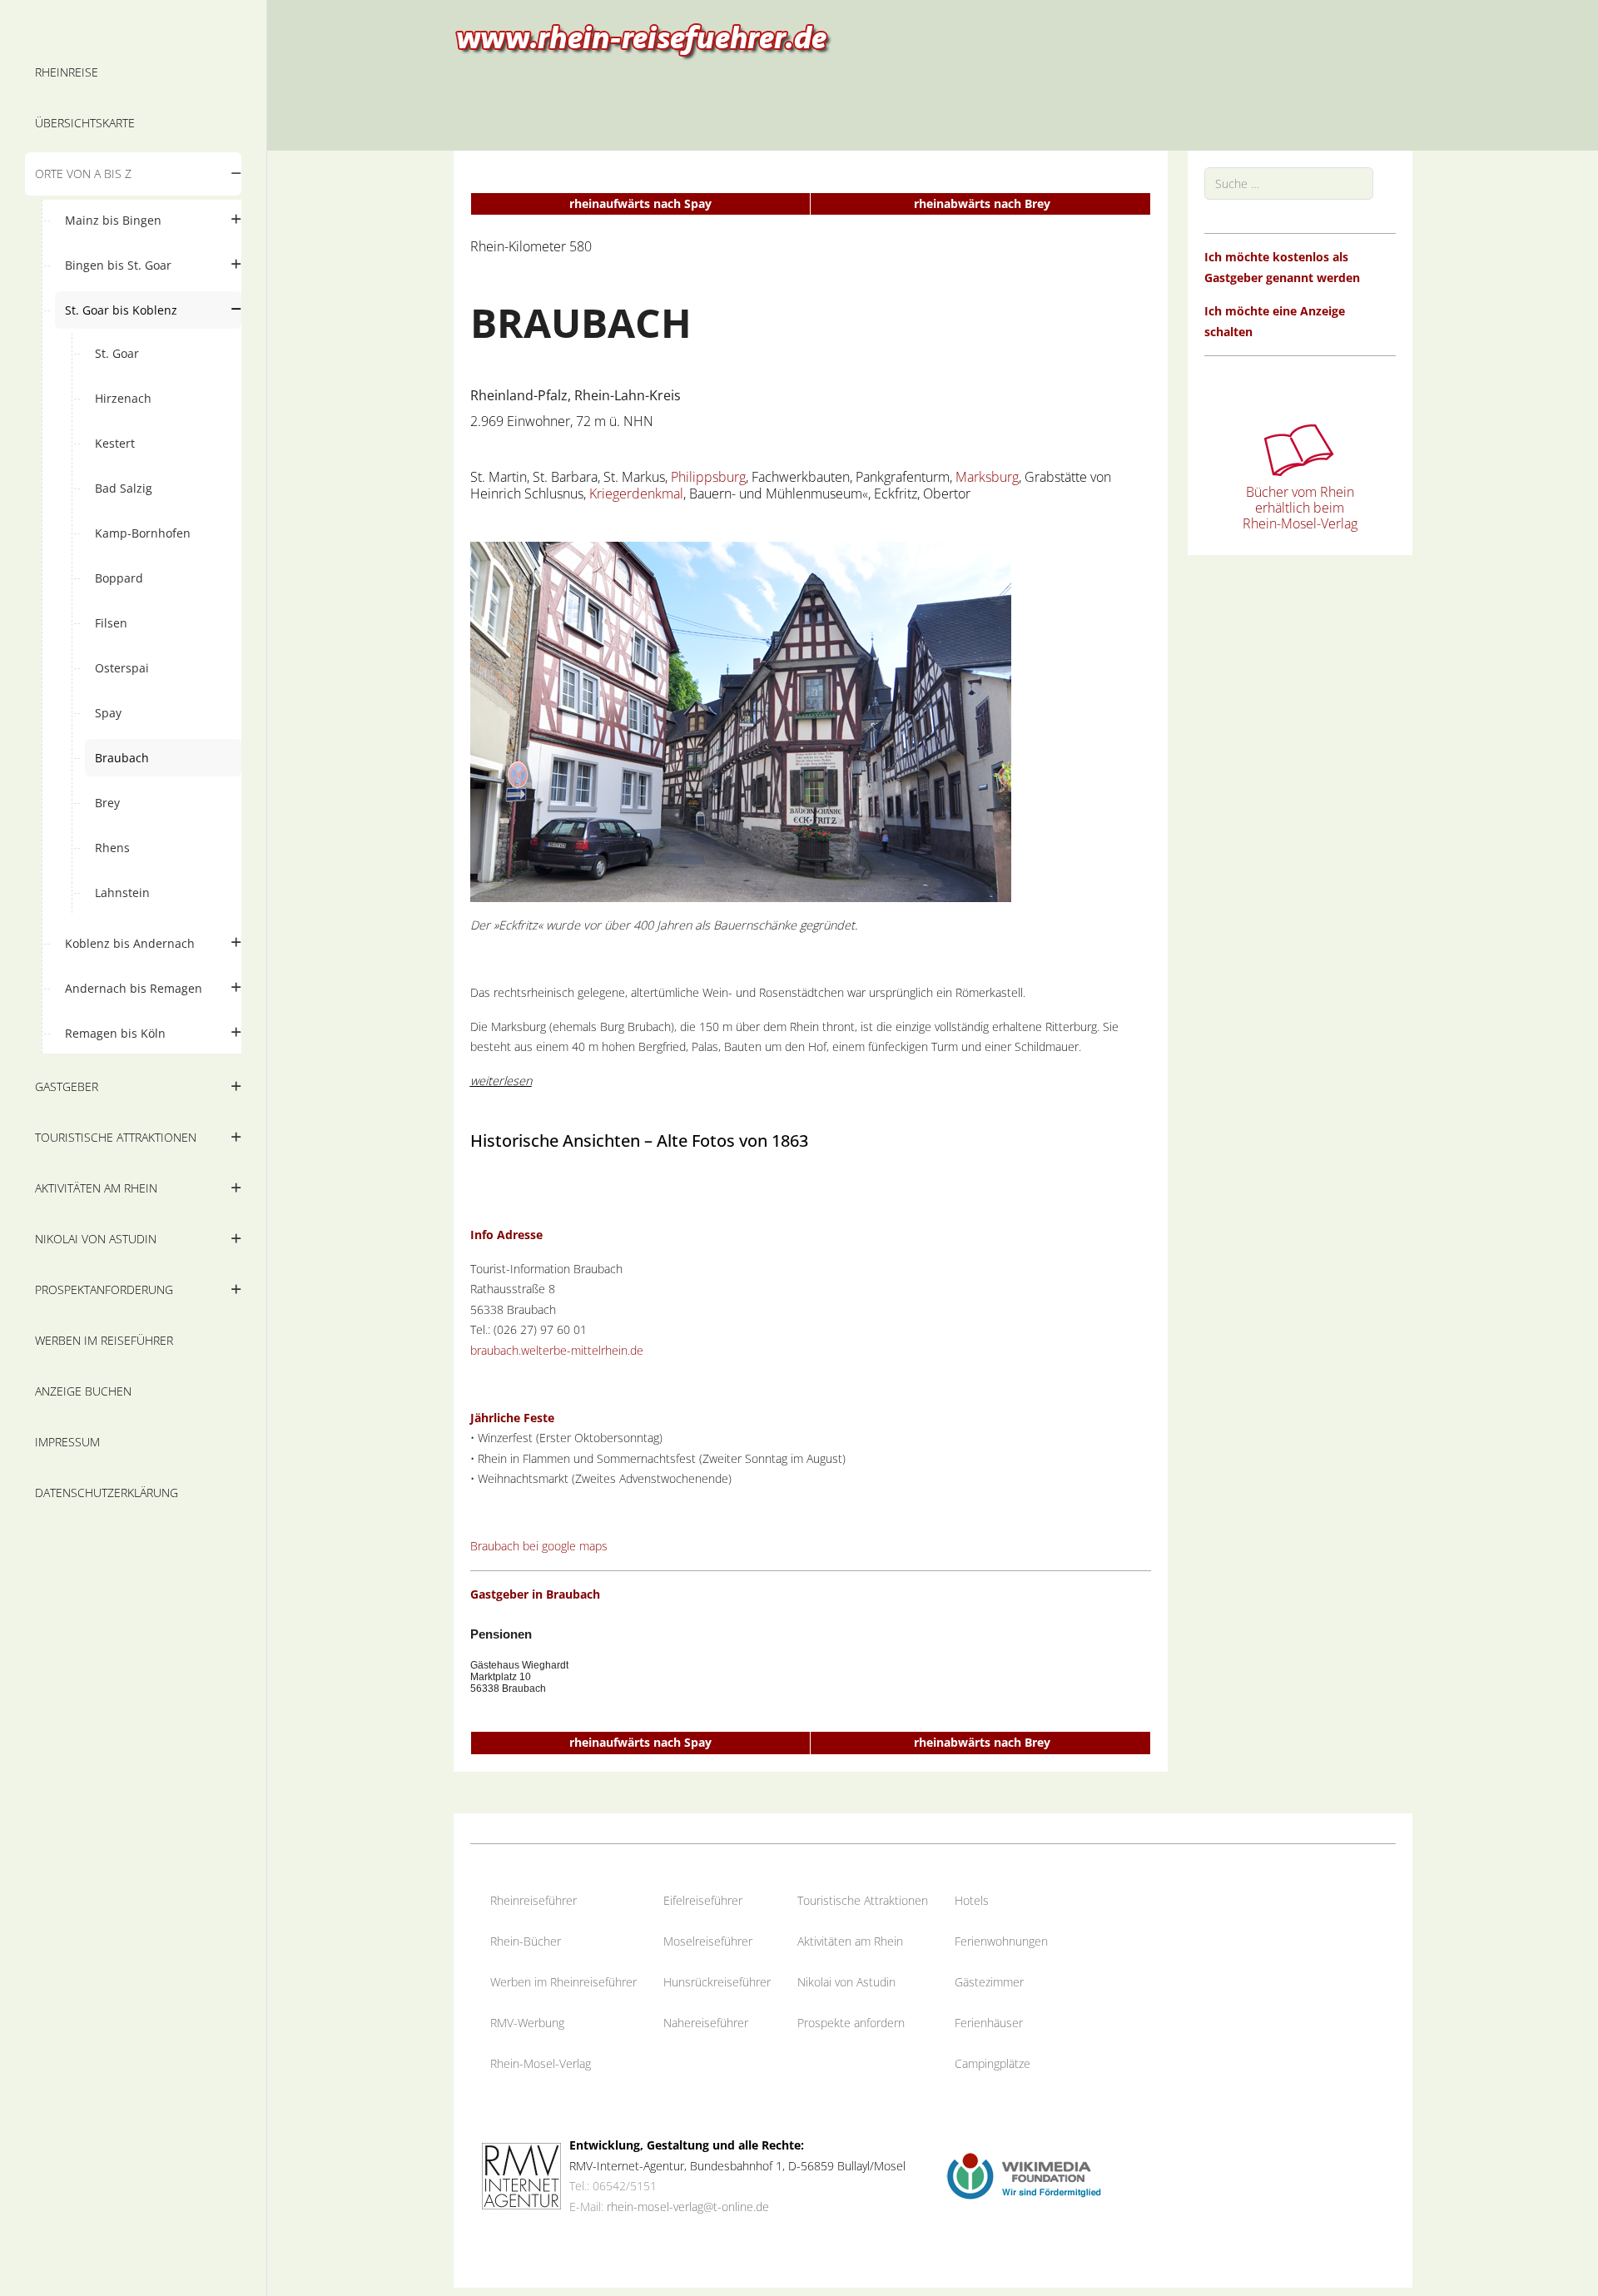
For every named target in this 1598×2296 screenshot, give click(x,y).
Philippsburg (708, 477)
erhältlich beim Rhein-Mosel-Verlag (1300, 516)
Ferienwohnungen (1001, 1941)
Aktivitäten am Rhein (850, 1941)
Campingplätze (993, 2063)
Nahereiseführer (706, 2023)
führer (561, 1900)
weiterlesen (501, 1081)
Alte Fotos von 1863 (732, 1141)
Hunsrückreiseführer (717, 1982)
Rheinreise (518, 1900)
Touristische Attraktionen (863, 1900)
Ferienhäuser (989, 2023)
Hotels (972, 1900)
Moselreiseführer (708, 1941)
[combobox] (1289, 183)
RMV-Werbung (527, 2023)
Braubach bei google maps (539, 1546)
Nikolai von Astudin (846, 1982)
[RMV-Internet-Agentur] (521, 2175)
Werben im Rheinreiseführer (563, 1982)
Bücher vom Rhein (1300, 492)
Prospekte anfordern (851, 2023)
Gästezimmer (989, 1982)
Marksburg (987, 477)
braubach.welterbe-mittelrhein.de (557, 1350)
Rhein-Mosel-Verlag (541, 2063)
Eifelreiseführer (703, 1900)
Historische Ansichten (555, 1141)
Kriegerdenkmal (636, 493)
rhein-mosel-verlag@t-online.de (688, 2207)
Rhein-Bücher (526, 1941)
